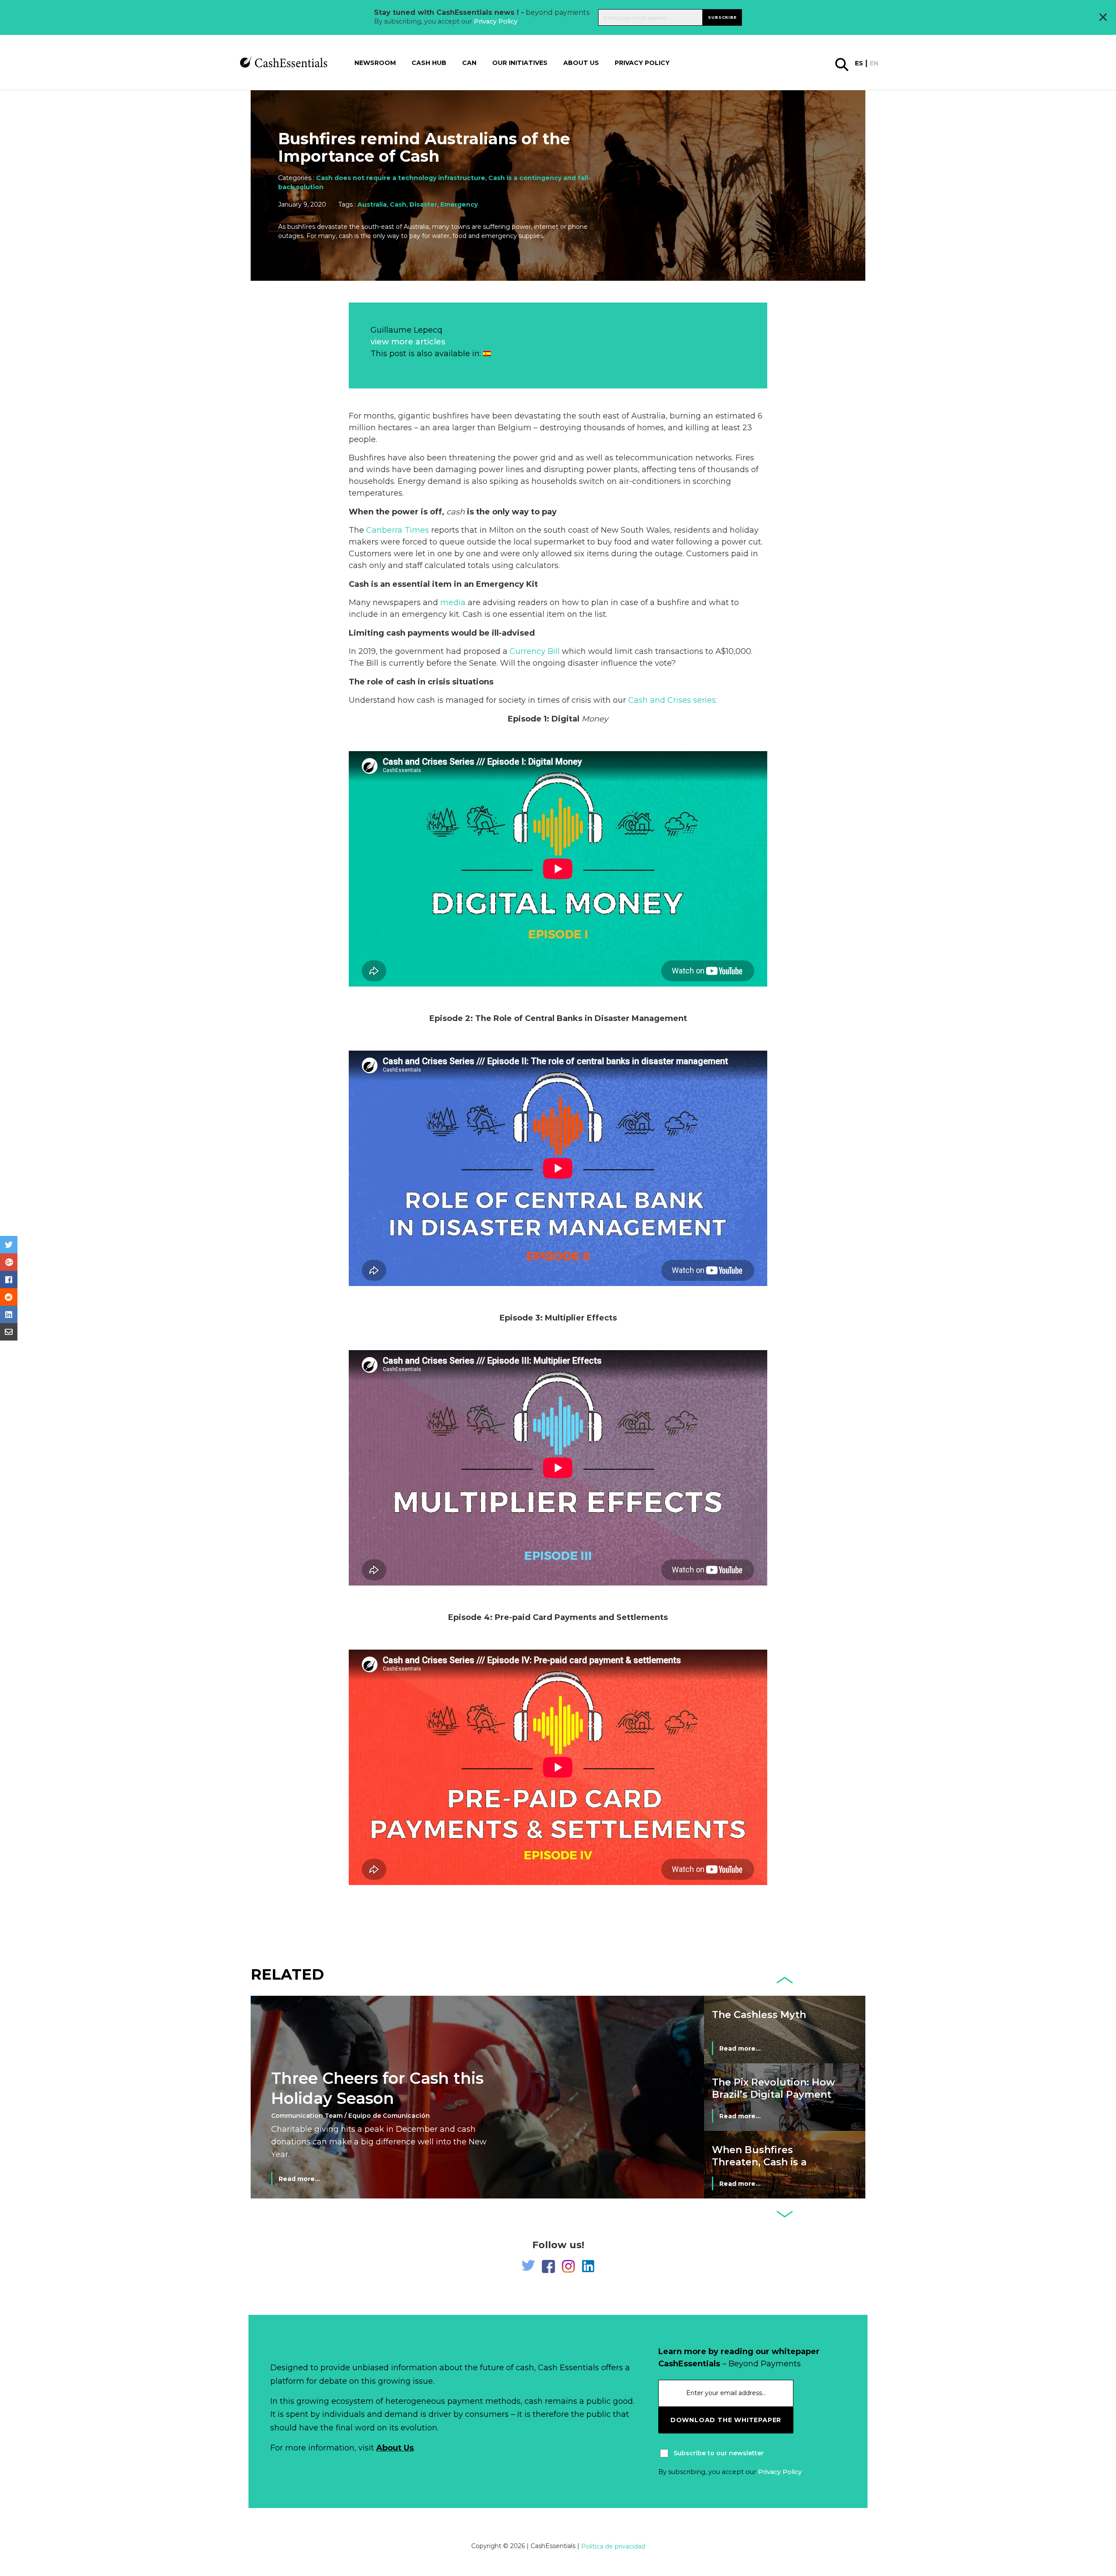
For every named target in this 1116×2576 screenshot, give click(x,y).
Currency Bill (535, 651)
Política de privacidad (613, 2546)
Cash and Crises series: (673, 700)
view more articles (408, 342)
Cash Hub (429, 63)
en (874, 64)
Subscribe (722, 17)
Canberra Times (398, 530)
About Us (395, 2448)
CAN (469, 63)
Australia (372, 204)
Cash (398, 204)
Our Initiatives (520, 63)
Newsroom (375, 63)
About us (581, 63)
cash (456, 512)
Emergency (459, 204)
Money (595, 719)
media (453, 602)
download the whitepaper (726, 2420)
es (859, 64)
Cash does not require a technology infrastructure (401, 178)
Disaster (423, 204)
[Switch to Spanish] (487, 354)
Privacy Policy (496, 21)
